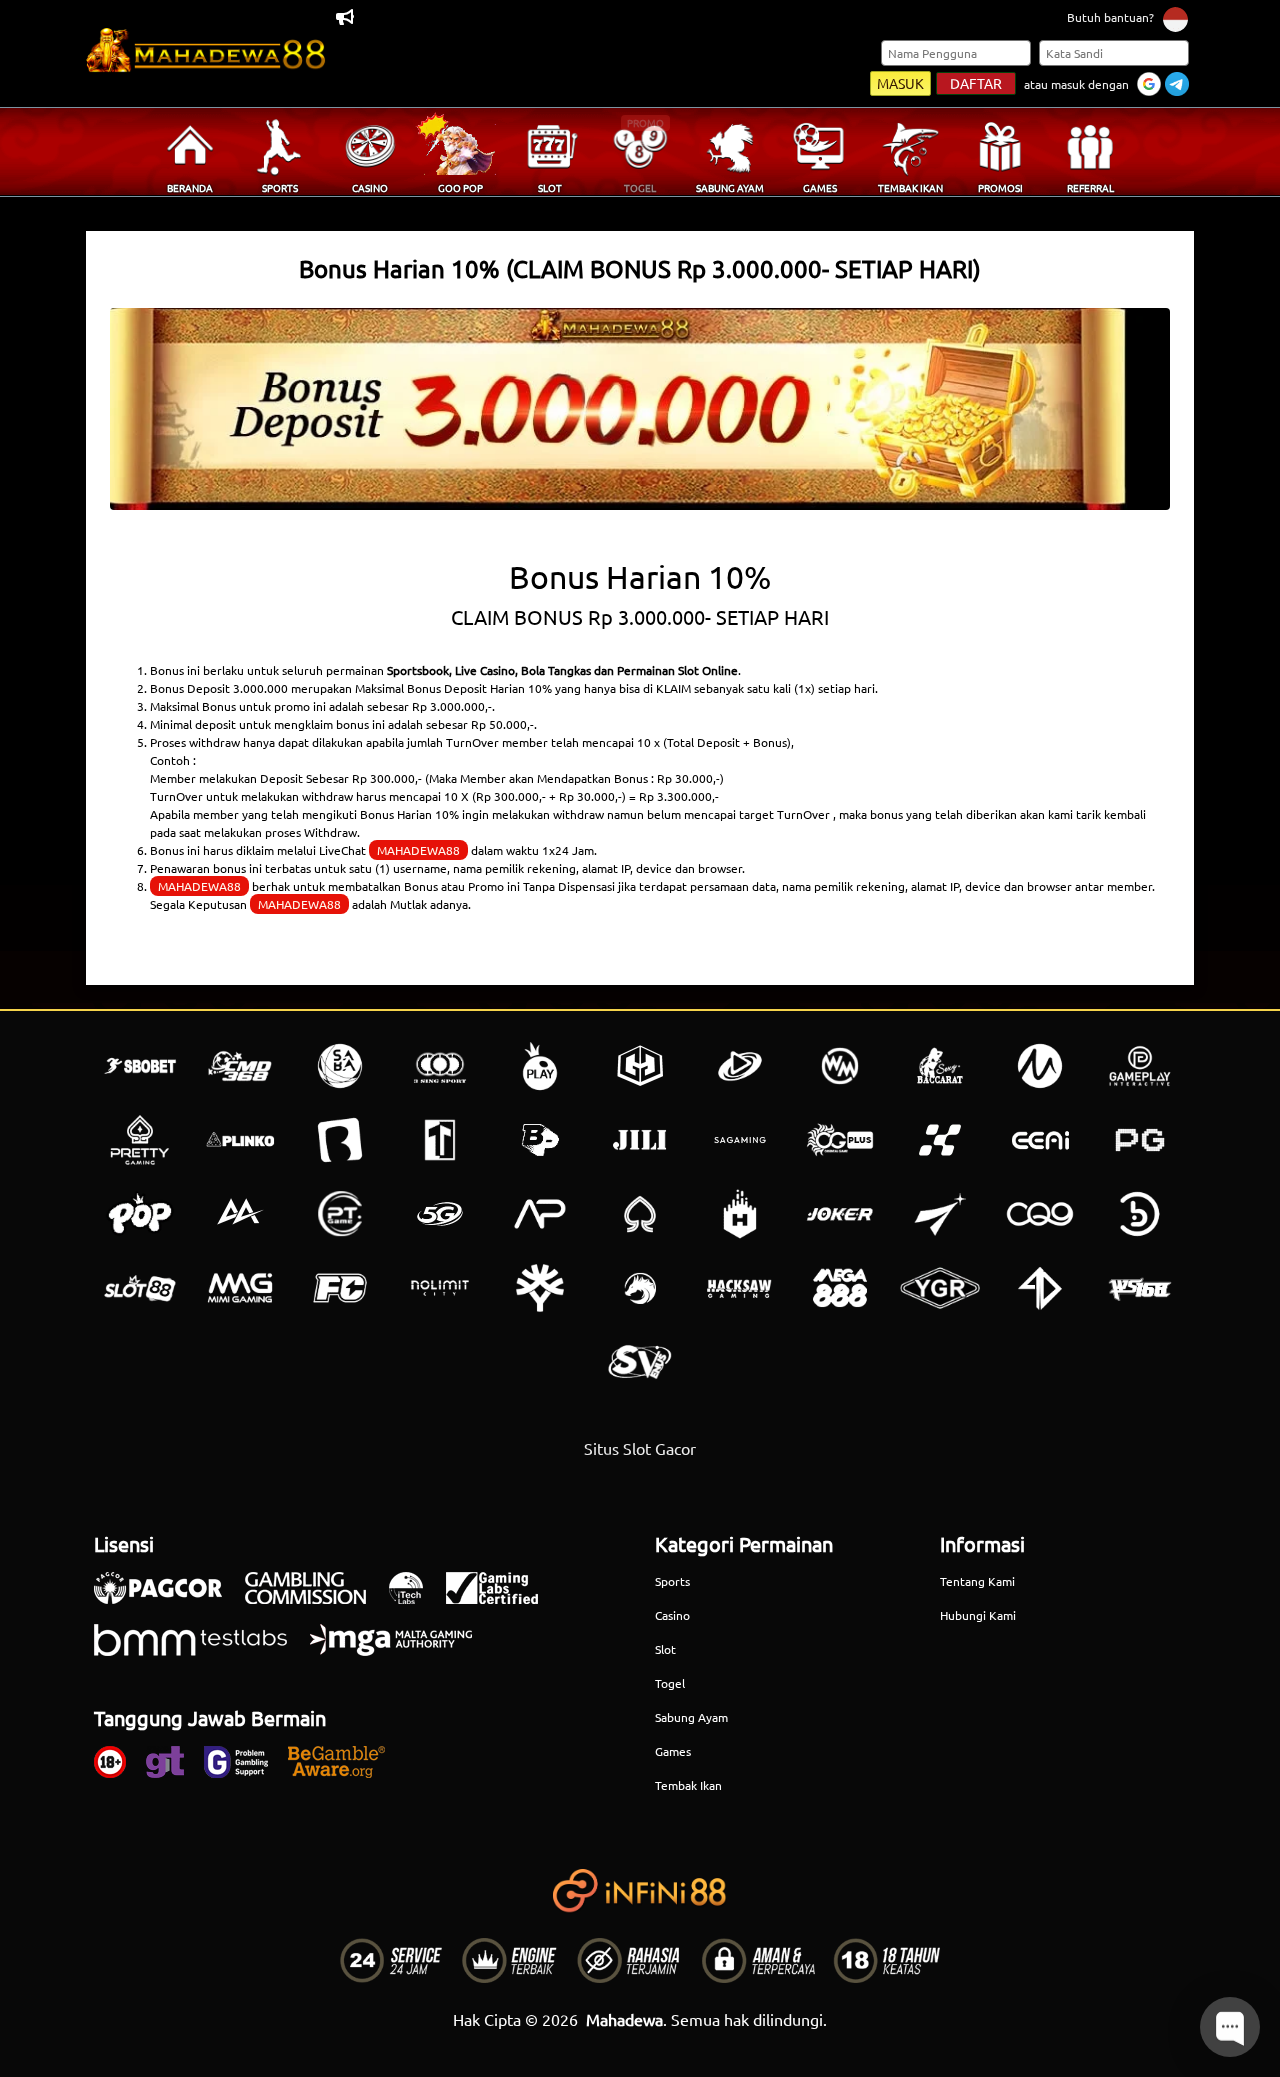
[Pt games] (340, 1214)
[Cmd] (240, 1066)
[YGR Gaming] (940, 1288)
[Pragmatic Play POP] (140, 1214)
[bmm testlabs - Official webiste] (200, 1650)
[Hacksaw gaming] (740, 1288)
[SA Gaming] (740, 1140)
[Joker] (840, 1214)
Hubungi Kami (978, 1615)
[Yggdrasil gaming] (540, 1288)
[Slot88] (140, 1288)
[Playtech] (740, 1066)
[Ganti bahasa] (1175, 18)
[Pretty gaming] (140, 1140)
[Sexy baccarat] (940, 1066)
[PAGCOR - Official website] (168, 1598)
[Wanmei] (840, 1066)
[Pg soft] (1140, 1140)
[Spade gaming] (640, 1214)
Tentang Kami (977, 1581)
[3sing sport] (440, 1066)
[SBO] (140, 1066)
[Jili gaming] (640, 1140)
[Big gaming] (340, 1140)
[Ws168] (1140, 1288)
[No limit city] (440, 1288)
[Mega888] (840, 1288)
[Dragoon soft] (640, 1288)
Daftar (976, 83)
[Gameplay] (1140, 1066)
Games (673, 1751)
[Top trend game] (440, 1140)
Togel (670, 1683)
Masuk (900, 83)
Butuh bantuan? (1110, 17)
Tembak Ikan (688, 1785)
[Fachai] (340, 1288)
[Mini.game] (240, 1140)
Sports (672, 1581)
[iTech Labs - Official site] (416, 1598)
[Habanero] (740, 1214)
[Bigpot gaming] (540, 1140)
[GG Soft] (640, 1066)
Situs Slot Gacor (640, 1448)
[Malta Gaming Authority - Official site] (401, 1650)
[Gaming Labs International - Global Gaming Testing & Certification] (502, 1598)
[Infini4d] (1040, 1288)
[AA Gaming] (240, 1214)
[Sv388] (640, 1362)
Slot (665, 1649)
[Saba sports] (340, 1066)
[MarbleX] (940, 1140)
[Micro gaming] (1040, 1066)
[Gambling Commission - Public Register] (315, 1598)
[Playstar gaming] (940, 1214)
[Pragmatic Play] (540, 1066)
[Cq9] (1040, 1214)
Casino (672, 1615)
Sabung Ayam (691, 1717)
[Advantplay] (540, 1214)
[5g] (440, 1214)
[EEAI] (1040, 1140)
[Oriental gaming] (840, 1140)
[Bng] (1140, 1214)
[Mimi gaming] (240, 1288)
